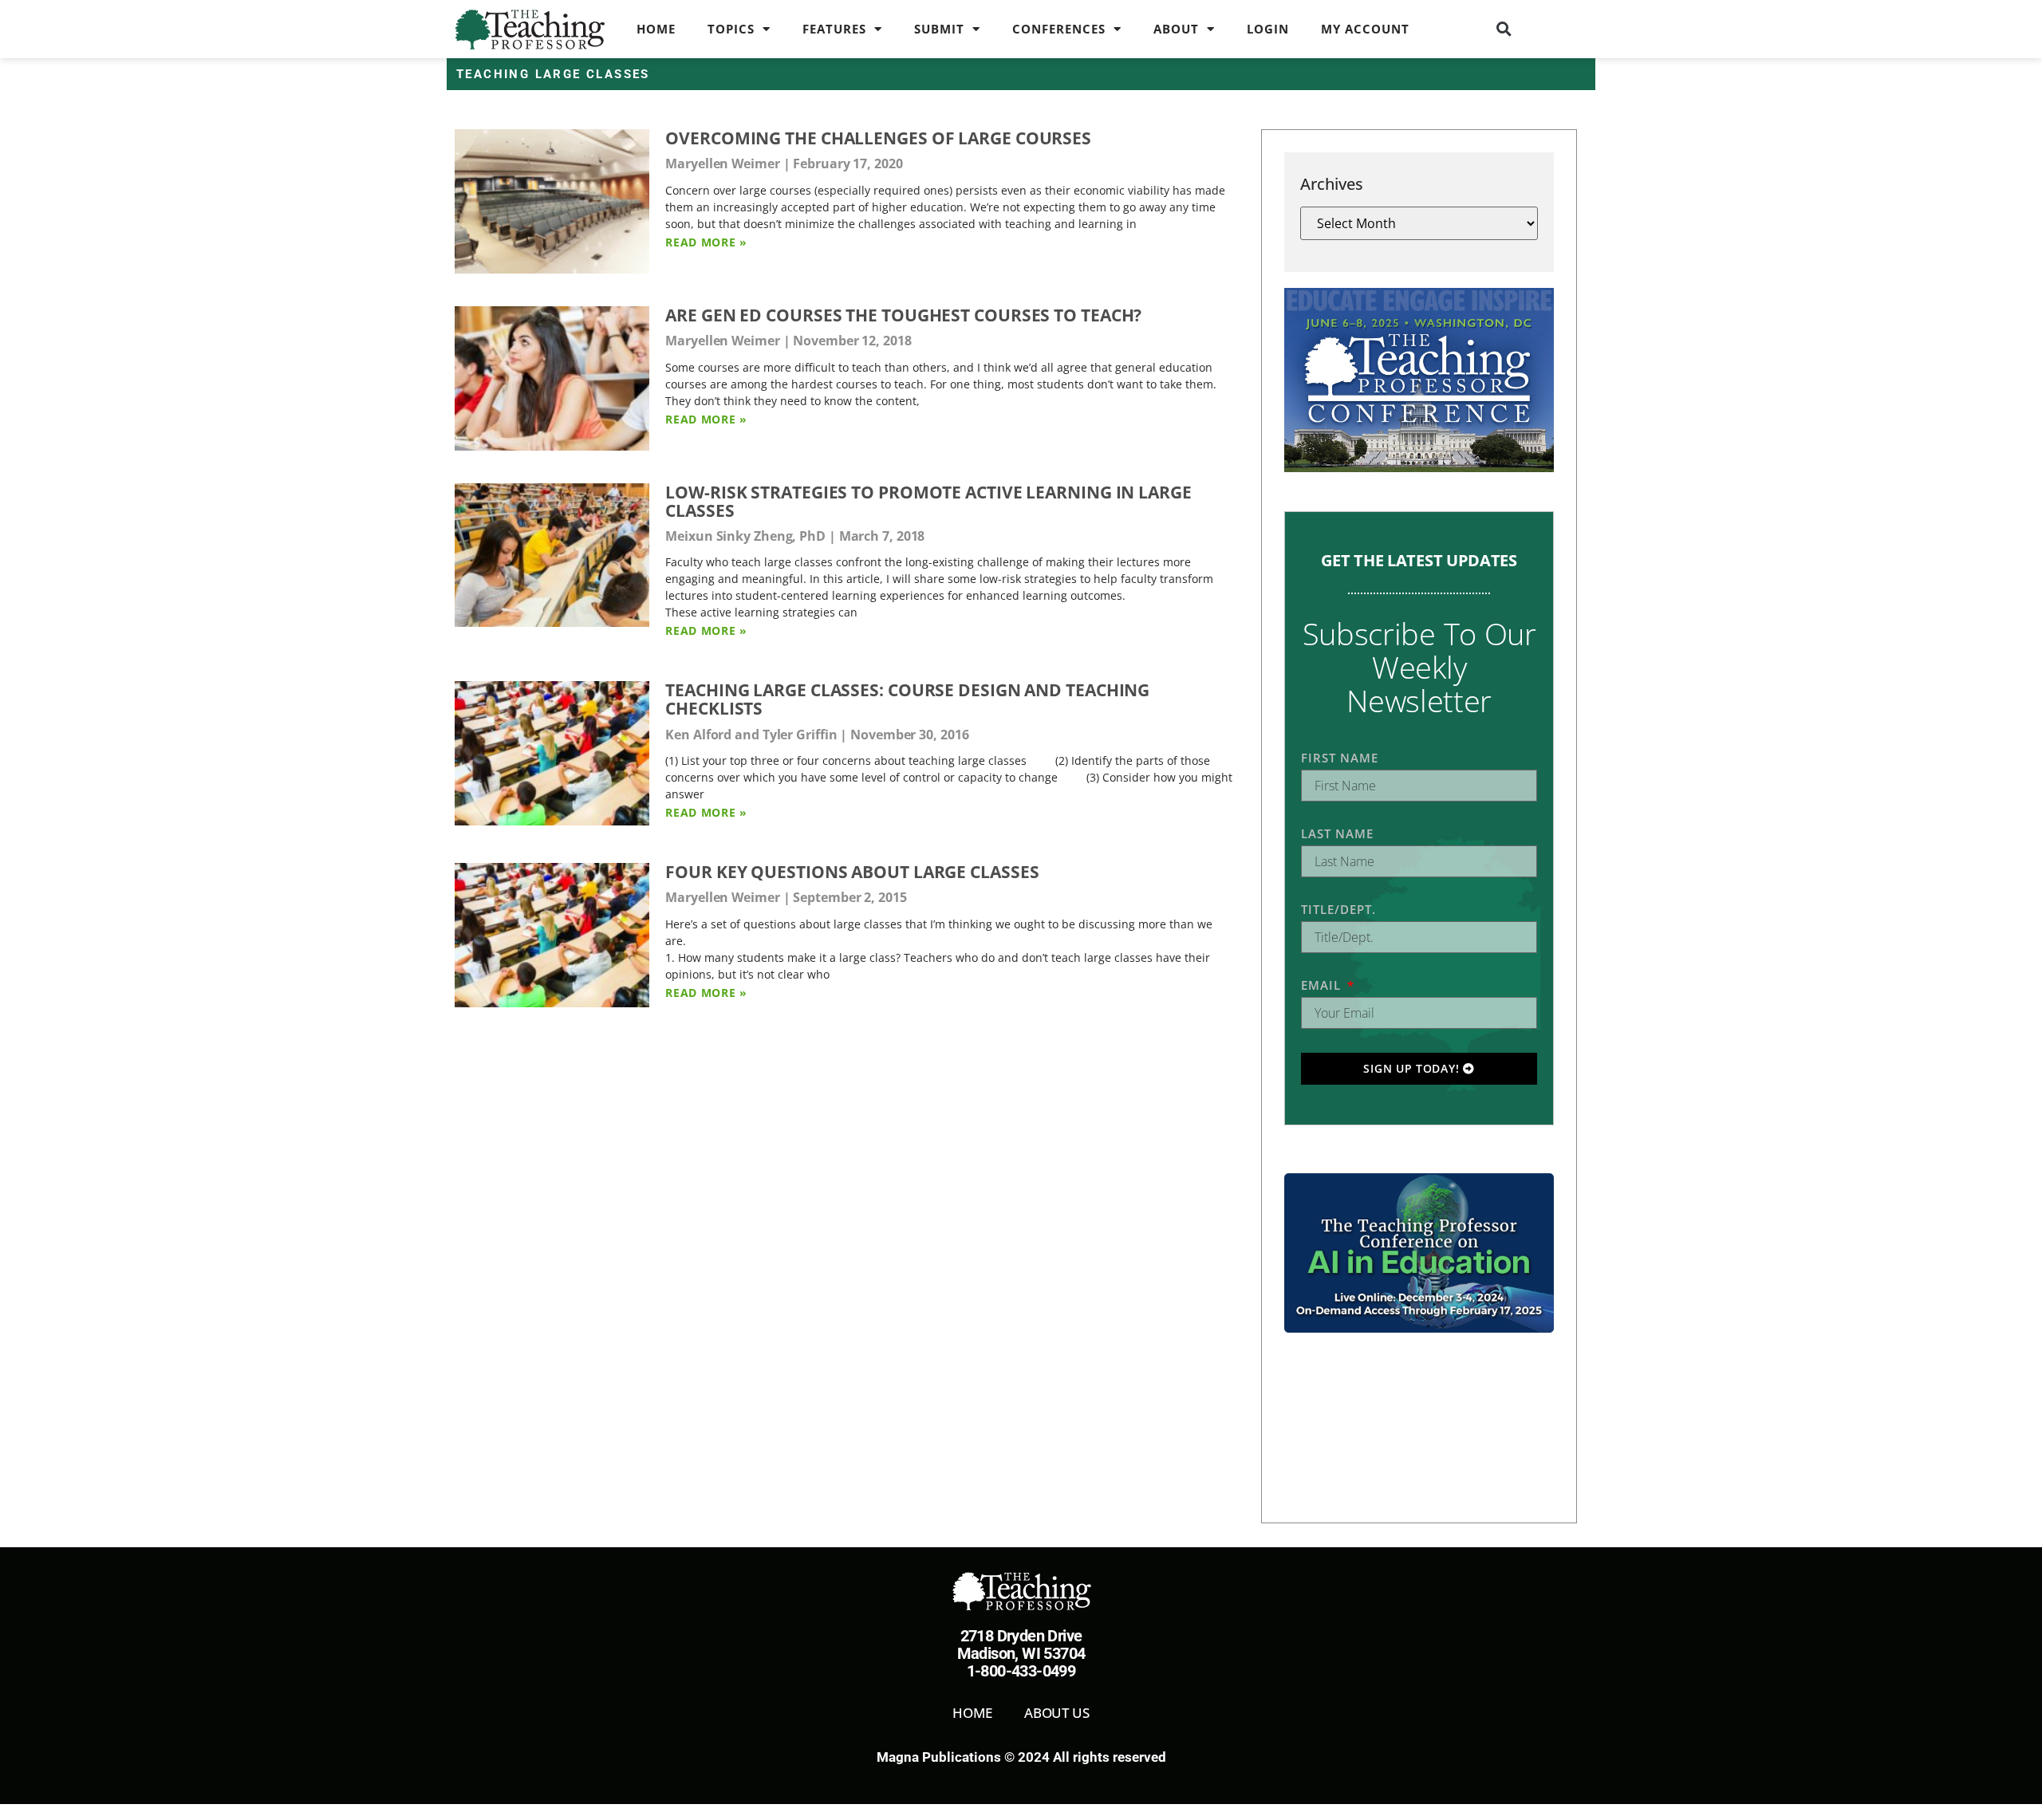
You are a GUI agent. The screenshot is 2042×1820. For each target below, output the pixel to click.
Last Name (1337, 833)
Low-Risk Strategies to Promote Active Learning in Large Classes (928, 501)
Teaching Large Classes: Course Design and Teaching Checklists (907, 699)
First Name (1340, 758)
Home (656, 29)
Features (834, 29)
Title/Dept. (1338, 909)
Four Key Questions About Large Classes (852, 872)
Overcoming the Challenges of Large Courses (878, 138)
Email (1323, 985)
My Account (1365, 29)
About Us (1057, 1713)
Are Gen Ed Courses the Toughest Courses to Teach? (903, 315)
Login (1268, 29)
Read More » (706, 242)
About (1176, 29)
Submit (939, 29)
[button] (1504, 29)
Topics (731, 29)
